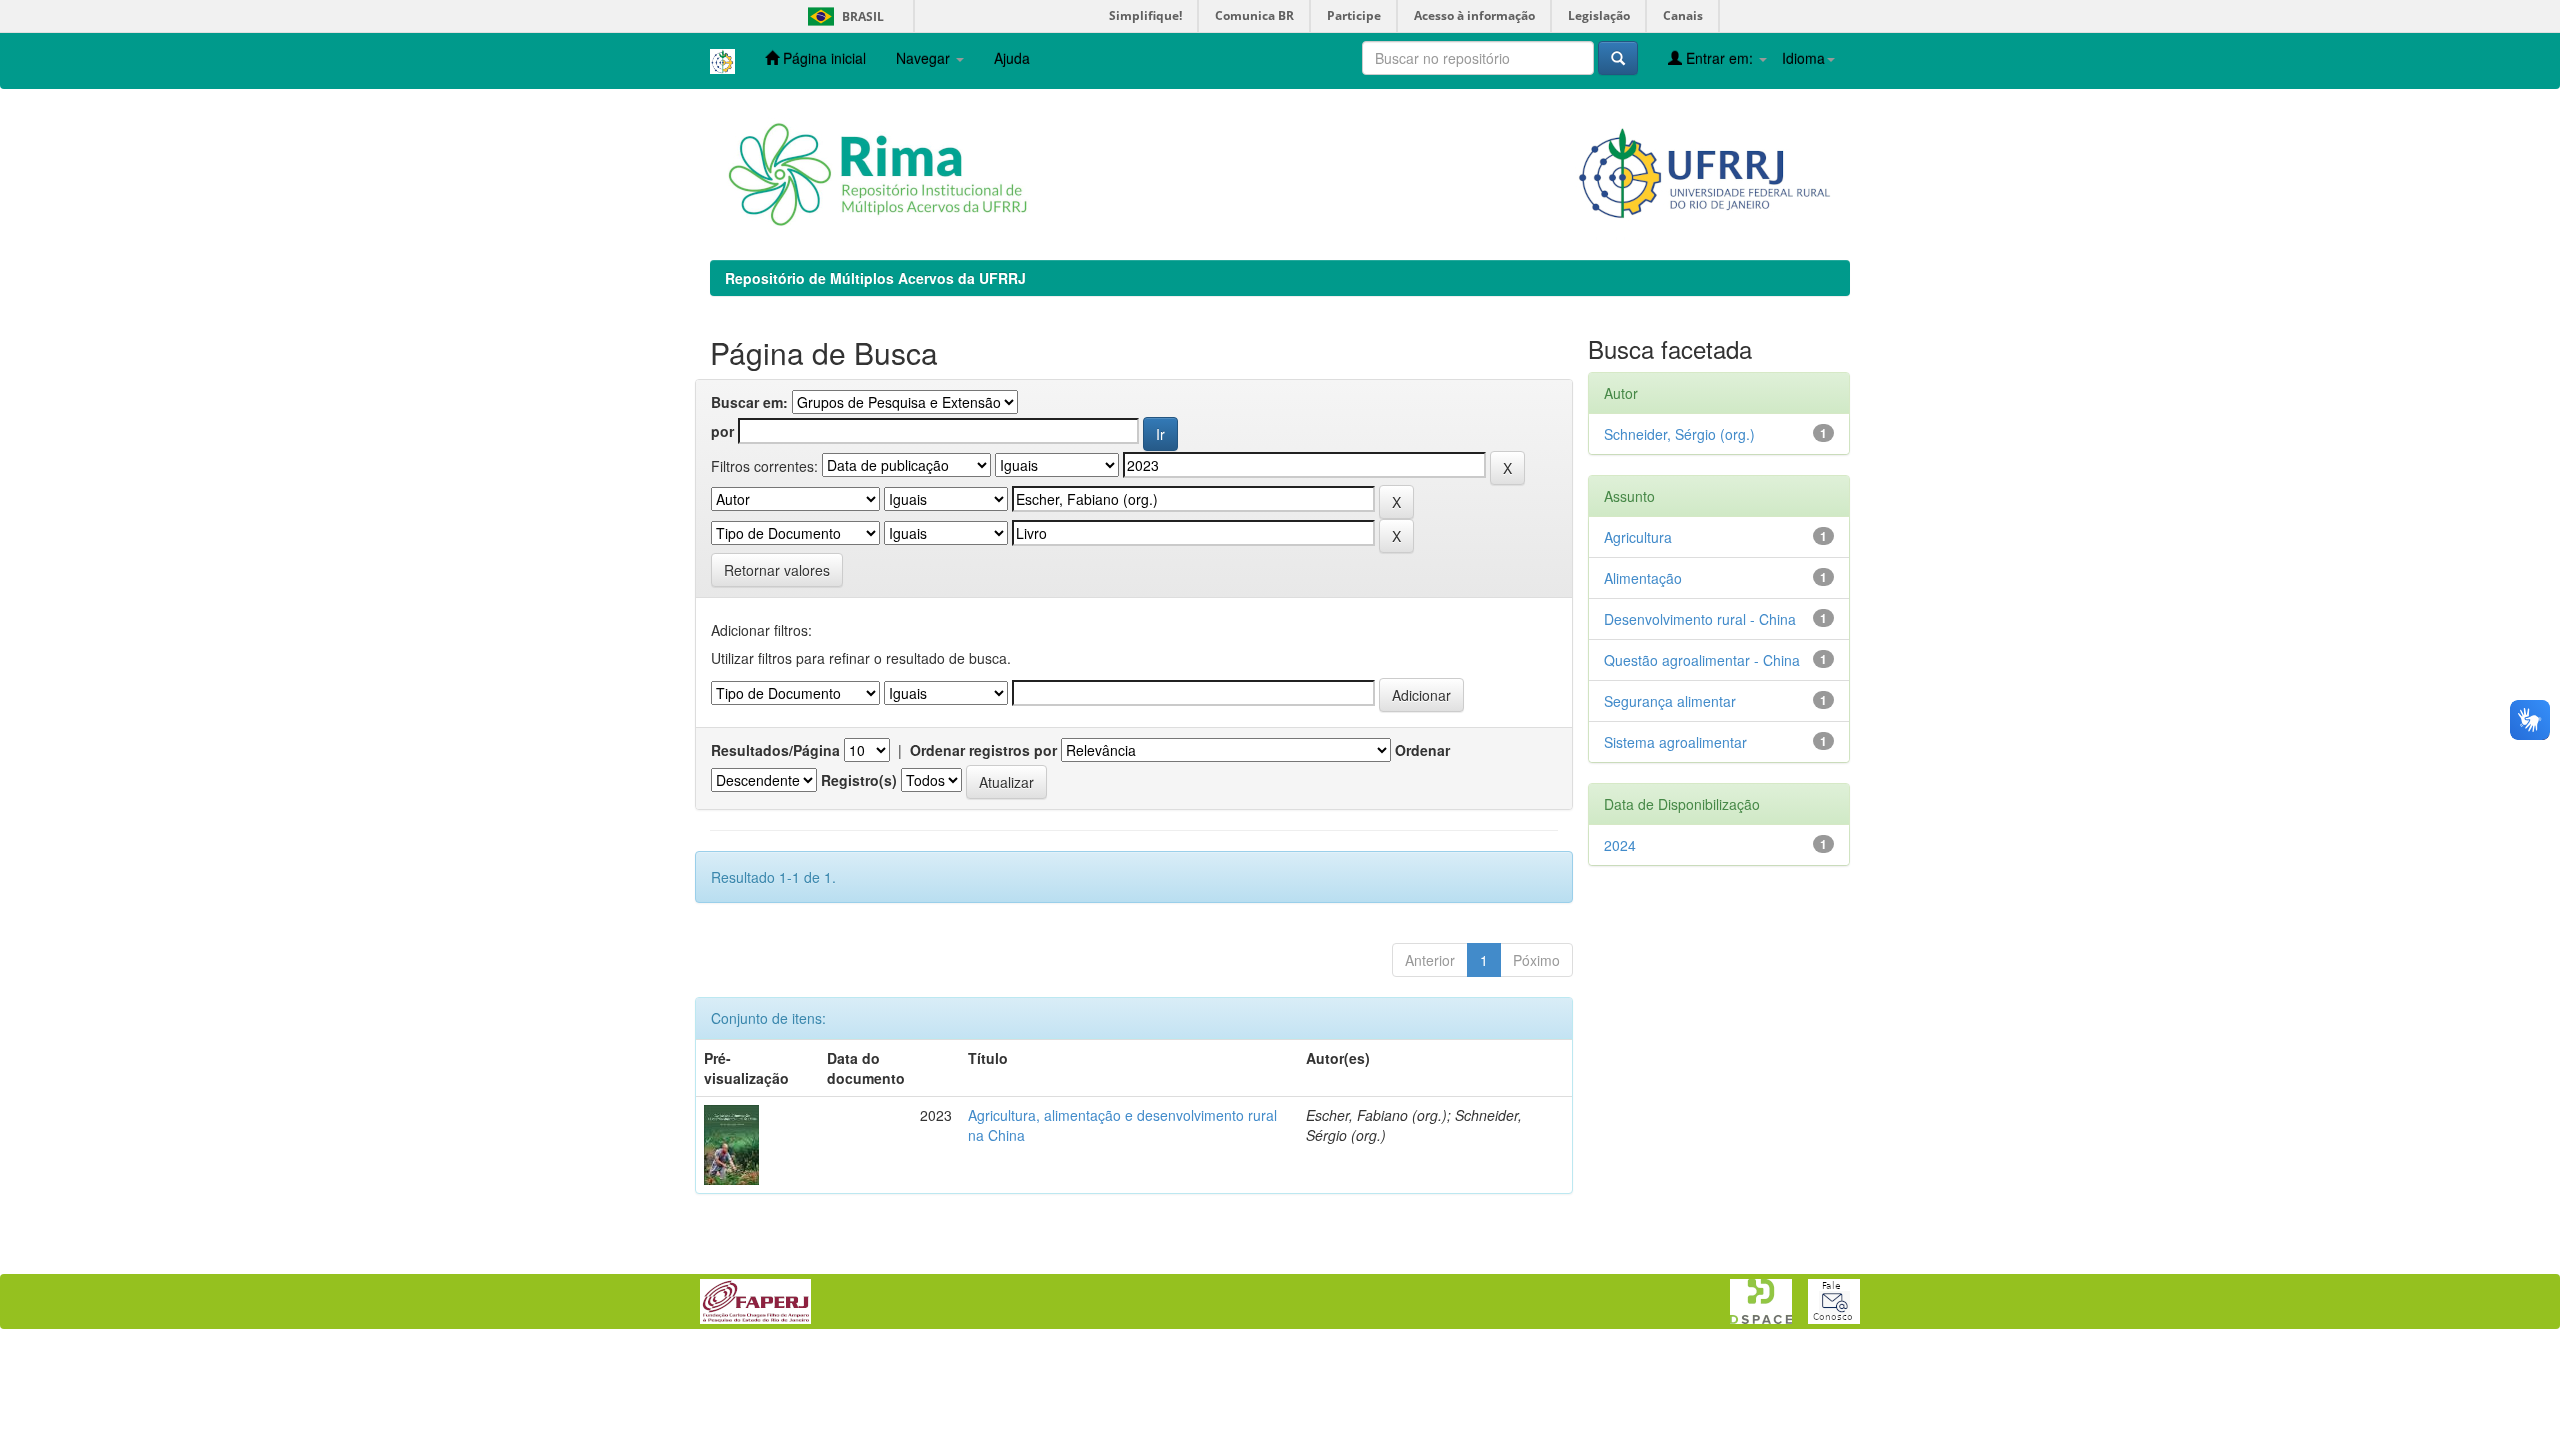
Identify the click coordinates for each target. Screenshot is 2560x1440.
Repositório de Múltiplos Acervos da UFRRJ (875, 278)
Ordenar (1422, 750)
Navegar (925, 58)
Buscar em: (749, 402)
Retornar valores (777, 570)
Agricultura (1638, 537)
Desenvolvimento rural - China (1700, 619)
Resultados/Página (775, 750)
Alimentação (1643, 578)
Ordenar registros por (983, 750)
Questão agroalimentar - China (1702, 660)
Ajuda (1012, 58)
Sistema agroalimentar (1675, 742)
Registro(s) (859, 780)
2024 (1620, 845)
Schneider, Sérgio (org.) (1679, 434)
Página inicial (822, 58)
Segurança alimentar (1670, 701)
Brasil (842, 16)
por (722, 431)
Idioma (1803, 58)
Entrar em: (1719, 58)
